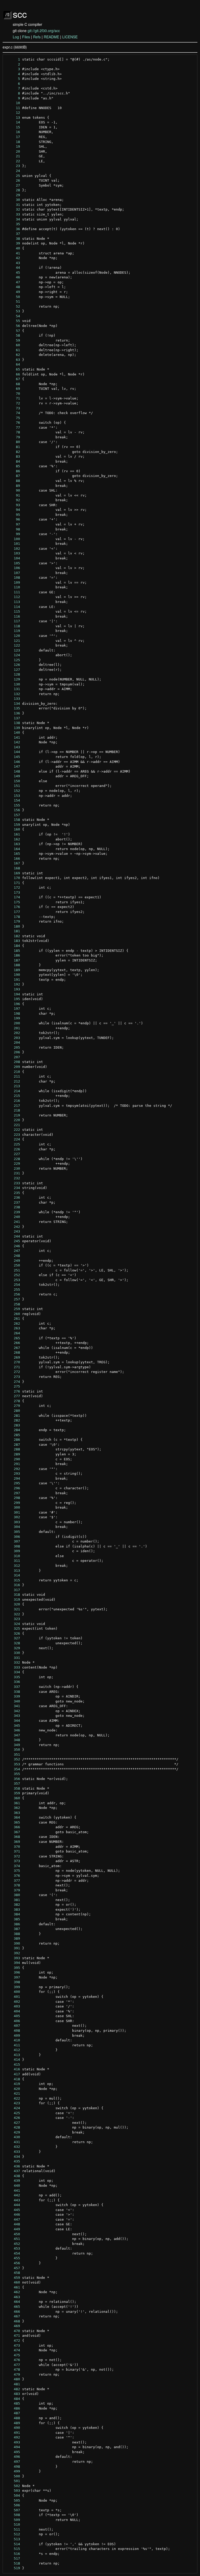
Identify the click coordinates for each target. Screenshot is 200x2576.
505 (13, 2500)
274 (13, 1382)
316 (13, 1585)
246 (13, 1246)
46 (13, 277)
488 (13, 2418)
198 (13, 1014)
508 (13, 2515)
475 (13, 2355)
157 (13, 815)
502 (13, 2486)
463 (13, 2297)
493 (13, 2442)
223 (13, 1135)
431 (13, 2142)
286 (13, 1440)
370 (13, 1847)
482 (13, 2389)
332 (13, 1662)
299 (13, 1503)
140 (13, 733)
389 (13, 1938)
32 (13, 209)
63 (13, 360)
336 (13, 1682)
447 (13, 2219)
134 (13, 704)
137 (13, 718)
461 (13, 2287)
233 (13, 1183)
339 (13, 1696)
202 (13, 1033)
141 (13, 737)
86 (13, 471)
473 (13, 2345)
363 (13, 1813)
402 (13, 2002)
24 (13, 171)
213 (13, 1086)
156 (13, 810)
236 (13, 1197)
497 (13, 2462)
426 (13, 2118)
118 (13, 626)
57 (13, 331)
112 (13, 597)
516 (13, 2554)
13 (13, 118)
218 (13, 1110)
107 (13, 573)
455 (13, 2258)
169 (13, 873)
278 (13, 1401)
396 (13, 1972)
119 (13, 631)
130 (13, 684)
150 (13, 781)
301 (13, 1512)
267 (13, 1348)
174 (13, 897)
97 (13, 524)
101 (13, 544)
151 (13, 786)
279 (13, 1406)
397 (13, 1977)
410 (13, 2040)
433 (13, 2152)
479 (13, 2374)
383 (13, 1909)
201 (13, 1028)
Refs (37, 37)
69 (13, 389)
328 (13, 1643)
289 (13, 1454)
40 (13, 248)
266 (13, 1343)
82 (13, 452)
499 (13, 2471)
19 (13, 147)
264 (13, 1333)
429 (13, 2132)
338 (13, 1692)
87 (13, 476)
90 (13, 490)
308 (13, 1546)
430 (13, 2137)
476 (13, 2360)
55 (13, 321)
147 (13, 766)
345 (13, 1726)
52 (13, 306)
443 (13, 2200)
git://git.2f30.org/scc (44, 31)
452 (13, 2244)
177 (13, 912)
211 (13, 1076)
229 (13, 1164)
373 (13, 1861)
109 (13, 582)
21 (13, 156)
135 (13, 708)
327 (13, 1638)
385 (13, 1919)
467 (13, 2316)
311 (13, 1561)
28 (13, 190)
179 (13, 921)
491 (13, 2433)
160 (13, 829)
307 (13, 1541)
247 (13, 1251)
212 (13, 1081)
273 (13, 1377)
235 (13, 1193)
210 (13, 1072)
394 (13, 1963)
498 (13, 2467)
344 (13, 1721)
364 (13, 1817)
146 (13, 762)
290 (13, 1459)
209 (13, 1067)
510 (13, 2524)
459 (13, 2278)
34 (13, 219)
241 (13, 1222)
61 (13, 350)
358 (13, 1788)
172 (13, 887)
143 (13, 747)
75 (13, 418)
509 (13, 2520)
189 (13, 970)
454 (13, 2253)
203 (13, 1038)
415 (13, 2064)
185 (13, 951)
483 (13, 2394)
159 (13, 825)
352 (13, 1759)
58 (13, 335)
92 (13, 500)
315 (13, 1580)
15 (13, 127)
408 (13, 2031)
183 (13, 941)
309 (13, 1551)
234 (13, 1188)
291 (13, 1464)
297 (13, 1493)
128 (13, 674)
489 (13, 2423)
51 (13, 301)
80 (13, 442)
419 (13, 2084)
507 (13, 2510)
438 (13, 2176)
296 (13, 1488)
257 (13, 1299)
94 (13, 510)
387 (13, 1929)
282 (13, 1420)
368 (13, 1837)
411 (13, 2045)
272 (13, 1372)
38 (13, 239)
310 (13, 1556)
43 (13, 263)
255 (13, 1290)
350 (13, 1750)
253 (13, 1280)
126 (13, 665)
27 (13, 185)
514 (13, 2544)
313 (13, 1571)
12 (13, 113)
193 (13, 989)
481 (13, 2384)
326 (13, 1633)
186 (13, 955)
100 (13, 539)
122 (13, 645)
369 (13, 1842)
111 (13, 592)
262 (13, 1323)
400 (13, 1992)
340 (13, 1701)
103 (13, 553)
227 (13, 1154)
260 (13, 1314)
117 (13, 621)
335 (13, 1677)
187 (13, 960)
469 (13, 2326)
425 (13, 2113)
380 (13, 1895)
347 (13, 1735)
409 (13, 2036)
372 (13, 1856)
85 (13, 466)
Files (26, 37)
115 (13, 611)
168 (13, 868)
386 (13, 1924)
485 (13, 2403)
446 (13, 2215)
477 (13, 2365)
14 (13, 122)
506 (13, 2505)
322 (13, 1614)
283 (13, 1425)
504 (13, 2496)
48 (13, 287)
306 (13, 1537)
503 (13, 2491)
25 (13, 176)
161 (13, 834)
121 (13, 641)
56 (13, 326)
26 (13, 180)
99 (13, 534)
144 (13, 752)
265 (13, 1338)
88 (13, 481)
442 (13, 2195)
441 (13, 2191)
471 (13, 2336)
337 (13, 1687)
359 (13, 1793)
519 (13, 2568)
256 (13, 1294)
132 (13, 694)
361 (13, 1803)
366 (13, 1827)
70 (13, 394)
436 (13, 2166)
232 (13, 1178)
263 (13, 1328)
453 (13, 2248)
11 (13, 108)
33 (13, 214)
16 (13, 132)
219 (13, 1115)
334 (13, 1672)
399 (13, 1987)
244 (13, 1236)
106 (13, 568)
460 (13, 2282)
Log (16, 37)
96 (13, 519)
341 (13, 1706)
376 (13, 1876)
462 (13, 2292)
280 (13, 1411)
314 (13, 1575)
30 (13, 200)
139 (13, 728)
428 (13, 2127)
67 (13, 379)
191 (13, 980)
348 (13, 1740)
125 (13, 660)
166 (13, 859)
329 (13, 1648)
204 (13, 1042)
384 (13, 1914)
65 (13, 369)
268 (13, 1352)
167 (13, 863)
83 (13, 456)
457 (13, 2268)
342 (13, 1711)
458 (13, 2273)
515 (13, 2549)
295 (13, 1483)
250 (13, 1265)
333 (13, 1667)
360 (13, 1798)
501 (13, 2481)
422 (13, 2098)
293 (13, 1474)
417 (13, 2074)
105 (13, 563)
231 (13, 1173)
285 (13, 1435)
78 (13, 432)
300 (13, 1507)
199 (13, 1018)
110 (13, 587)
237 (13, 1202)
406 (13, 2021)
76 (13, 423)
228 (13, 1159)
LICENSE (70, 37)
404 (13, 2011)
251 (13, 1270)
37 (13, 234)
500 (13, 2476)
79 (13, 437)
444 (13, 2205)
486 (13, 2408)
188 (13, 965)
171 (13, 883)
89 (13, 486)
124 (13, 655)
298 (13, 1498)
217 (13, 1106)
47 (13, 282)
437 (13, 2171)
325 (13, 1628)
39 (13, 243)
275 (13, 1386)
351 (13, 1755)
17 (13, 137)
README (51, 37)
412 (13, 2050)
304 (13, 1527)
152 (13, 791)
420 (13, 2089)
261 (13, 1319)
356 (13, 1779)
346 (13, 1730)
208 (13, 1062)
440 (13, 2186)
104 (13, 558)
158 (13, 820)
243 (13, 1231)
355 (13, 1774)
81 (13, 447)
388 (13, 1934)
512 (13, 2534)
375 (13, 1871)
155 (13, 805)
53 (13, 311)
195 (13, 999)
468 (13, 2321)
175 (13, 902)
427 (13, 2123)
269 (13, 1357)
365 (13, 1822)
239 (13, 1212)
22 (13, 161)
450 (13, 2234)
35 (13, 224)
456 (13, 2263)
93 (13, 505)
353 (13, 1764)
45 (13, 273)
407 (13, 2026)
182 (13, 936)
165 (13, 854)
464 (13, 2302)
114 (13, 607)
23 (13, 166)
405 (13, 2016)
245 (13, 1241)
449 (13, 2229)
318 (13, 1595)
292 (13, 1469)
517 (13, 2558)
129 (13, 679)
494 (13, 2447)
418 (13, 2079)
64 (13, 364)
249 (13, 1261)
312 (13, 1566)
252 (13, 1275)
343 (13, 1716)
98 (13, 529)
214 (13, 1091)
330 (13, 1653)
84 (13, 461)
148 (13, 771)
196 (13, 1004)
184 (13, 946)
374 (13, 1866)
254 (13, 1285)
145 (13, 757)
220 (13, 1120)
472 (13, 2341)
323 (13, 1619)
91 (13, 495)
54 (13, 316)
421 (13, 2093)
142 (13, 742)
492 (13, 2437)
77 (13, 428)
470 (13, 2331)
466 (13, 2312)
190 (13, 975)
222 (13, 1130)
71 (13, 398)
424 (13, 2108)
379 (13, 1890)
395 (13, 1968)
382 (13, 1905)
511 (13, 2529)
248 (13, 1256)
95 (13, 515)
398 (13, 1982)
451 (13, 2239)
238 (13, 1207)
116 (13, 616)
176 (13, 907)
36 (13, 229)
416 (13, 2069)
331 (13, 1658)
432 (13, 2147)
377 (13, 1881)
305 (13, 1532)
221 (13, 1125)
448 (13, 2224)
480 (13, 2379)
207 (13, 1057)
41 (13, 253)
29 (13, 195)
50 (13, 297)
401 (13, 1997)
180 (13, 926)
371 (13, 1851)
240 (13, 1217)
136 (13, 713)
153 (13, 796)
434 (13, 2157)
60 (13, 345)
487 (13, 2413)
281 (13, 1416)
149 (13, 776)
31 (13, 205)
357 (13, 1783)
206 (13, 1052)
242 (13, 1227)
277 (13, 1396)
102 (13, 549)
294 (13, 1478)
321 (13, 1609)
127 (13, 670)
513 (13, 2539)
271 (13, 1367)
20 (13, 151)
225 (13, 1144)
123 (13, 650)
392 (13, 1953)
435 (13, 2161)
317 (13, 1590)
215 (13, 1096)
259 (13, 1309)
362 (13, 1808)
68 (13, 384)
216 (13, 1101)
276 (13, 1391)
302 (13, 1517)
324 (13, 1624)
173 (13, 892)
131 (13, 689)
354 (13, 1769)
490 (13, 2428)
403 (13, 2006)
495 (13, 2452)
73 (13, 408)
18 (13, 142)
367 (13, 1832)
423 (13, 2103)
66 (13, 374)
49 (13, 292)
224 (13, 1139)
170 (13, 878)
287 (13, 1445)
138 (13, 723)
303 (13, 1522)
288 (13, 1449)
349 (13, 1745)
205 (13, 1047)
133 (13, 699)
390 (13, 1943)
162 (13, 839)
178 (13, 917)
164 (13, 849)
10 (13, 103)
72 (13, 403)
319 (13, 1600)
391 (13, 1948)
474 (13, 2350)
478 (13, 2369)
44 (13, 268)
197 (13, 1009)
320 (13, 1604)
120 (13, 636)
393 (13, 1958)
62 (13, 355)
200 (13, 1023)
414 (13, 2060)
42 (13, 258)
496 (13, 2457)
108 (13, 578)
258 (13, 1304)
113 (13, 602)
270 (13, 1362)
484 (13, 2399)
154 (13, 800)
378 (13, 1885)
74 (13, 413)
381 (13, 1900)
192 (13, 984)
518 (13, 2563)
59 (13, 340)
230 (13, 1169)
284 (13, 1430)
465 (13, 2307)
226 (13, 1149)
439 (13, 2181)
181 (13, 931)
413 (13, 2055)
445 (13, 2210)
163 (13, 844)
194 (13, 994)
